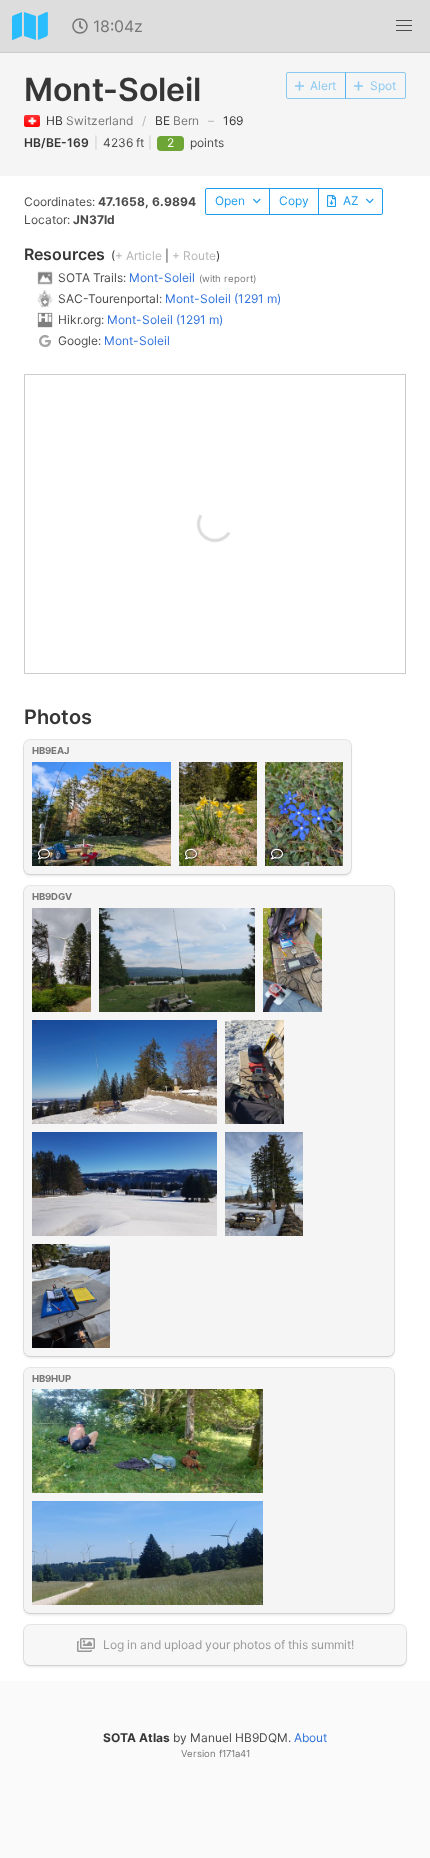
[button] (404, 26)
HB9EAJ (50, 750)
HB (89, 120)
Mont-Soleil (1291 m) (223, 298)
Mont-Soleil (162, 277)
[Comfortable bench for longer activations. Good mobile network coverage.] (101, 812)
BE (177, 120)
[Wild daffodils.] (218, 812)
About (310, 1737)
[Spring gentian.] (304, 812)
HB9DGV (52, 896)
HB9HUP (51, 1378)
